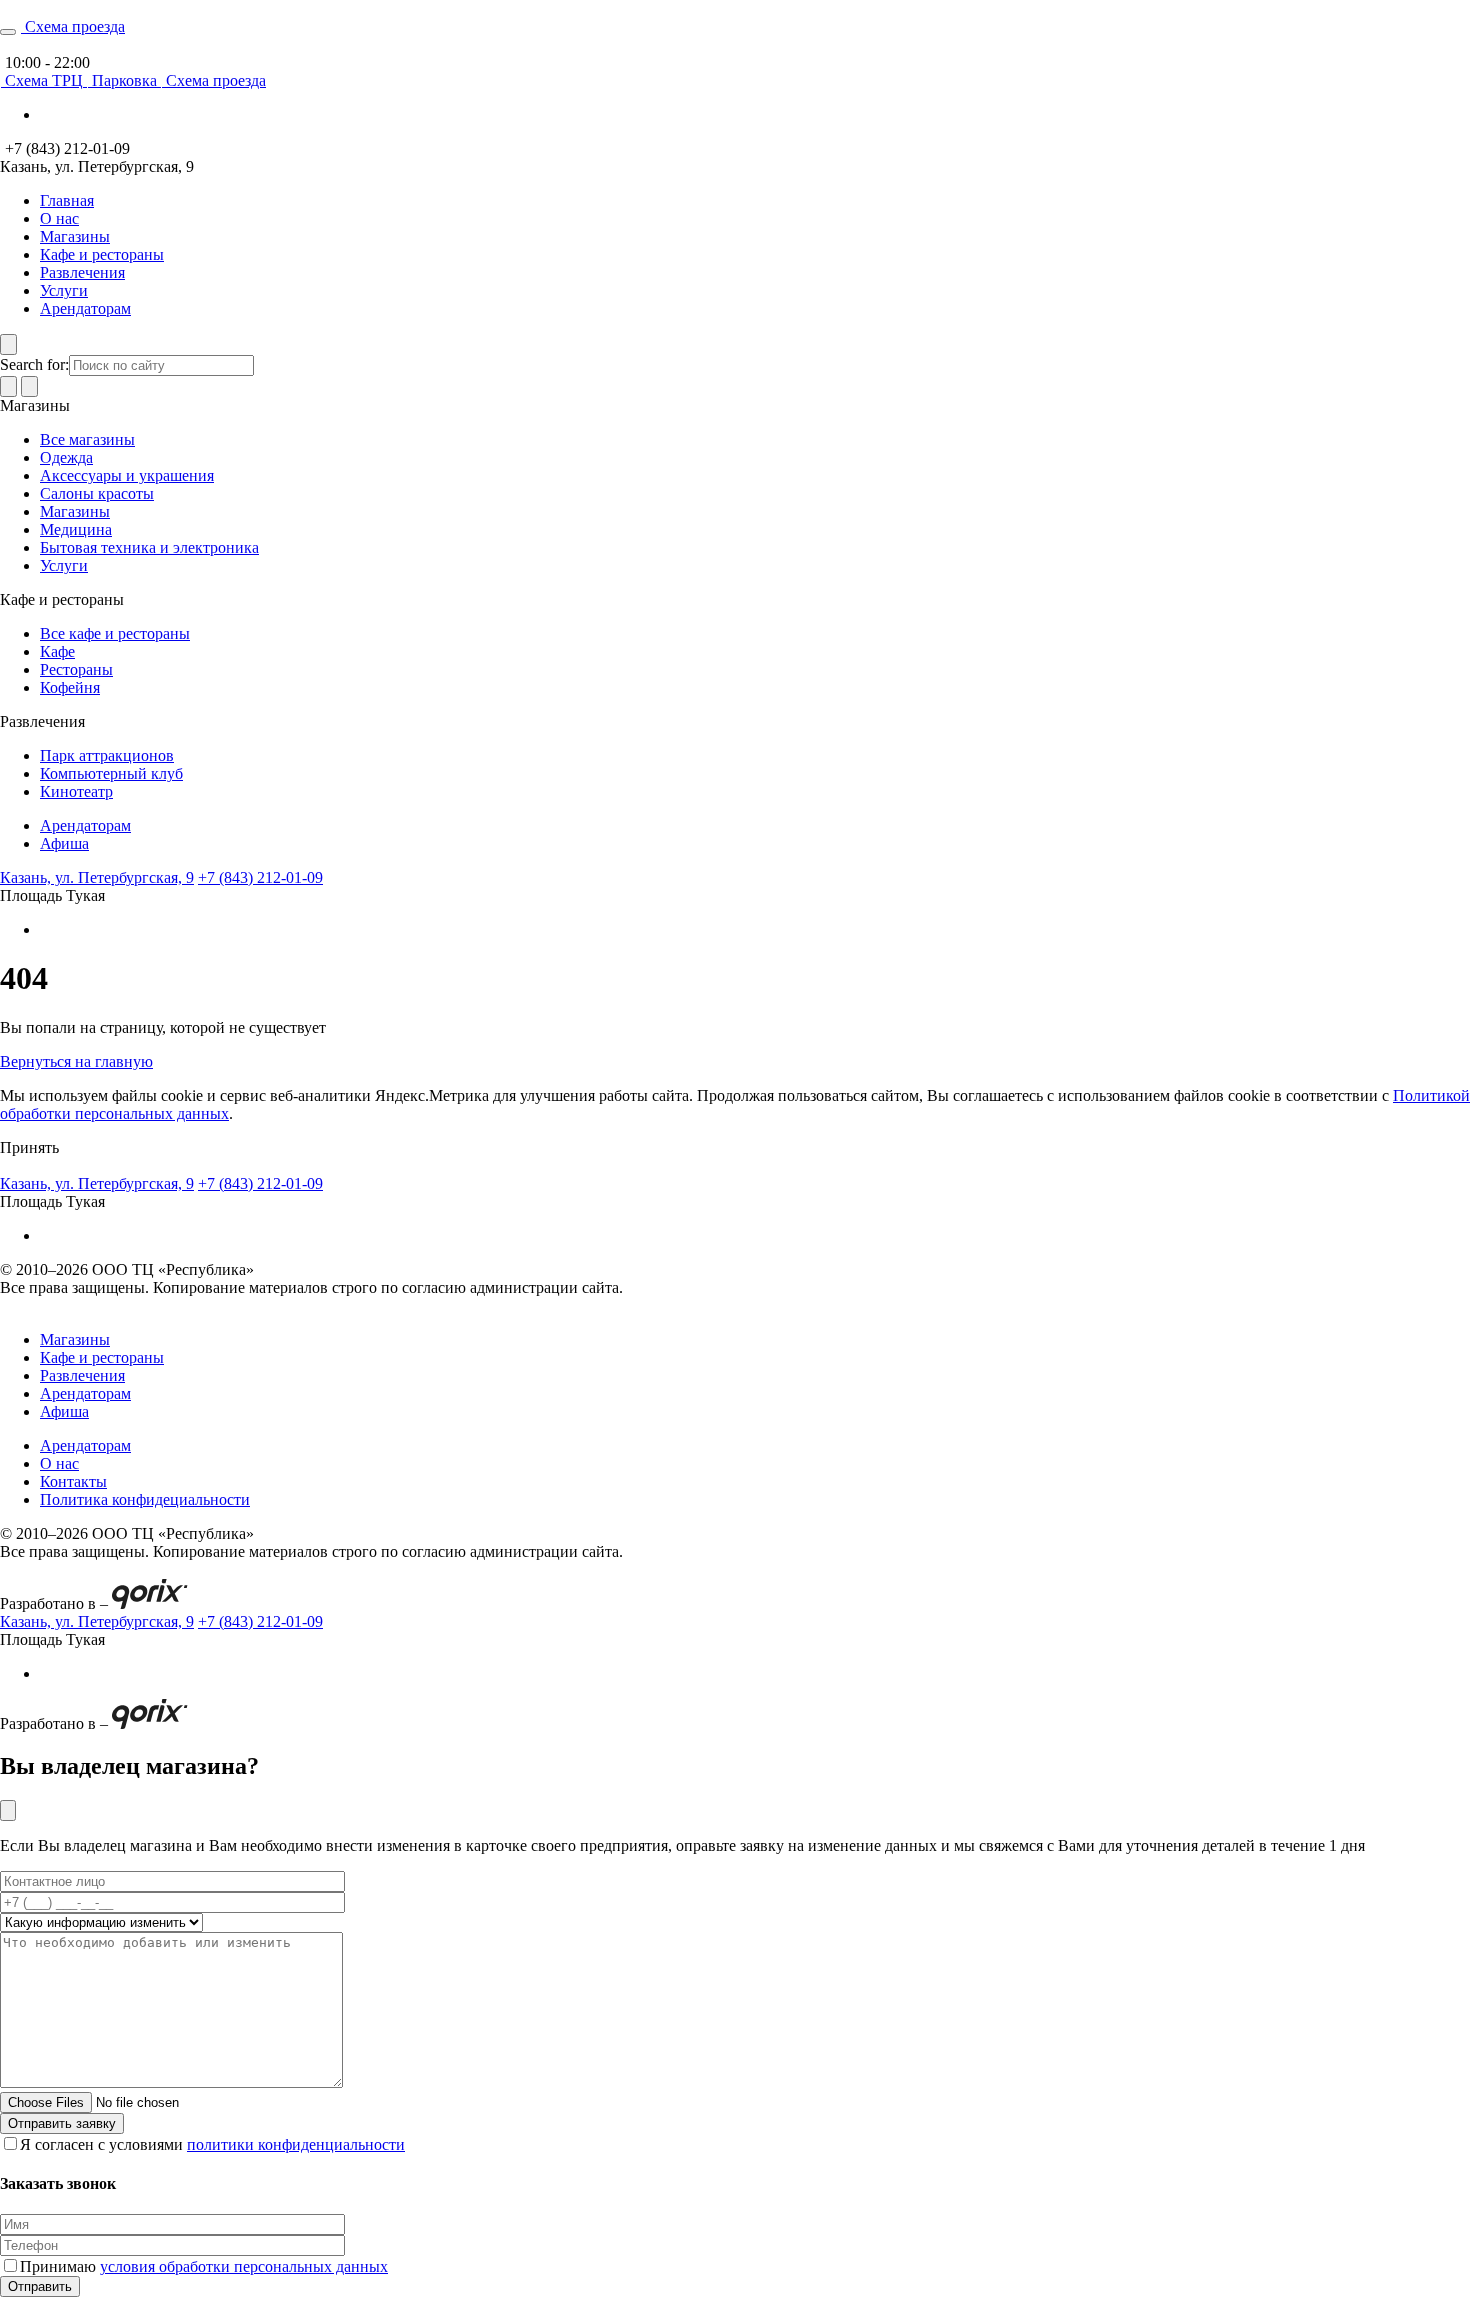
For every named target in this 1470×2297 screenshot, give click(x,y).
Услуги (64, 290)
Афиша (64, 843)
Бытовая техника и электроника (149, 547)
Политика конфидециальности (145, 1499)
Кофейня (70, 687)
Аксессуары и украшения (127, 475)
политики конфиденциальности (296, 2144)
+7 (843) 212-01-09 (260, 877)
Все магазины (87, 439)
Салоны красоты (97, 493)
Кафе (57, 651)
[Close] (8, 1810)
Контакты (73, 1481)
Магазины (75, 236)
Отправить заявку (62, 2123)
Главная (67, 200)
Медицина (76, 529)
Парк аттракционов (107, 755)
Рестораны (76, 669)
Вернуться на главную (76, 1061)
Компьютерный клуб (111, 773)
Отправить (40, 2286)
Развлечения (82, 272)
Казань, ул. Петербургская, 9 (97, 877)
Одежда (66, 457)
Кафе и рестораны (102, 254)
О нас (59, 218)
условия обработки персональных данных (244, 2266)
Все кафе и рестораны (115, 633)
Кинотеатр (76, 791)
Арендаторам (85, 308)
